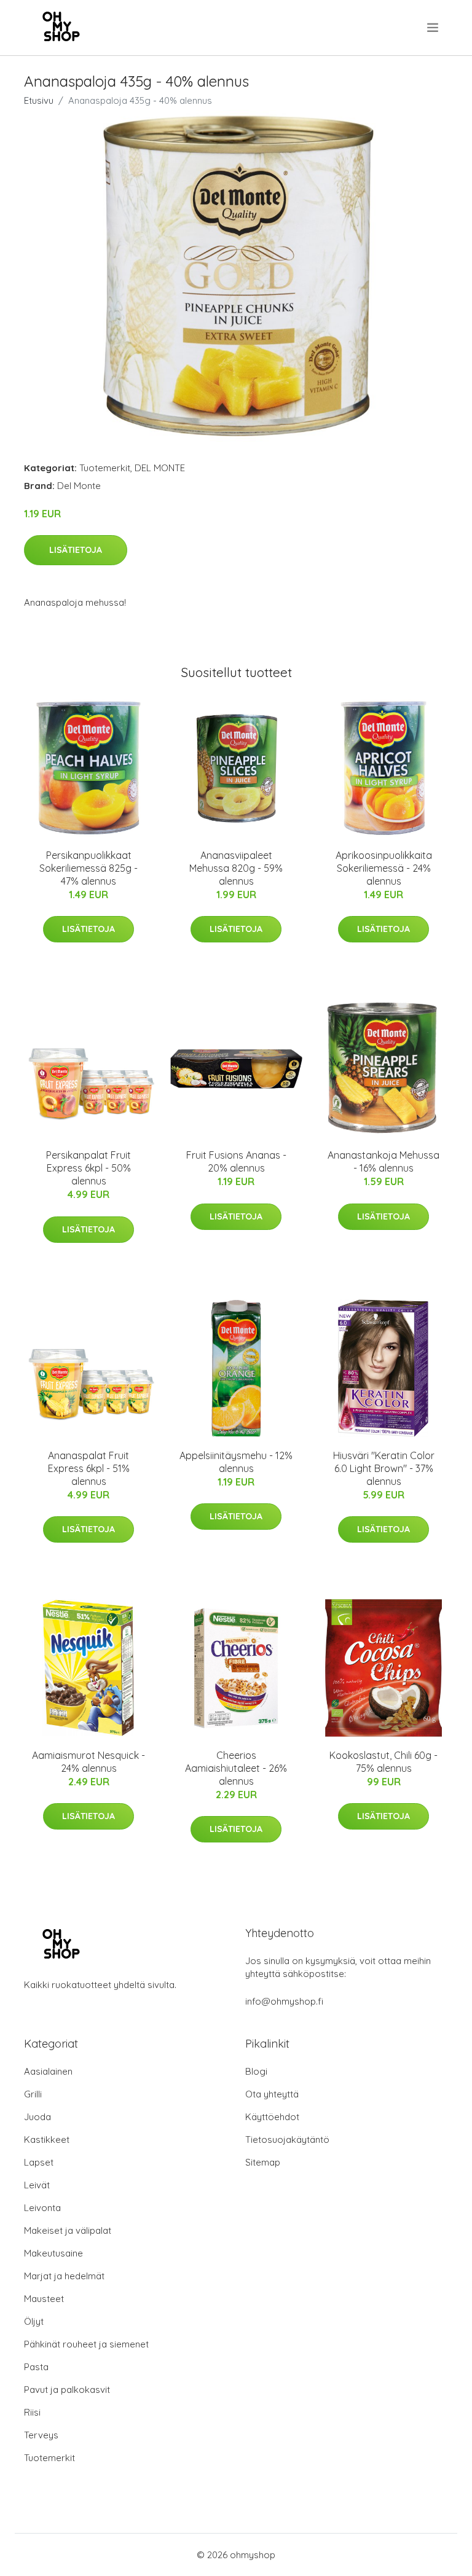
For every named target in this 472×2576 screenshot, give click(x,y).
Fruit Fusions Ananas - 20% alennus (236, 1161)
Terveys (41, 2435)
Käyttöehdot (272, 2117)
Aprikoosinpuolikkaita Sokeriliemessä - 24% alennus (384, 868)
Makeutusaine (53, 2253)
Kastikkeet (47, 2139)
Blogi (256, 2071)
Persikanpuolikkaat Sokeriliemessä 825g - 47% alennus (88, 868)
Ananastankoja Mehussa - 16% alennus (383, 1161)
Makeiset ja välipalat (68, 2230)
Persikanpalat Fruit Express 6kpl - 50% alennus (88, 1168)
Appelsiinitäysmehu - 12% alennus (236, 1462)
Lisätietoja (76, 550)
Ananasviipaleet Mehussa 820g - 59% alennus (236, 868)
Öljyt (34, 2321)
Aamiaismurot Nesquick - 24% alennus (88, 1762)
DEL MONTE (160, 468)
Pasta (36, 2367)
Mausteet (44, 2299)
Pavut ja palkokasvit (67, 2390)
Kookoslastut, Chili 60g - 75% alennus (383, 1762)
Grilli (33, 2094)
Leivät (37, 2185)
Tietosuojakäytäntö (287, 2139)
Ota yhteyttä (272, 2094)
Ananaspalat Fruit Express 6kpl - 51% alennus (89, 1468)
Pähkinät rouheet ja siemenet (86, 2344)
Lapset (39, 2162)
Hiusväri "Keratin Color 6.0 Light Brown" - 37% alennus (384, 1468)
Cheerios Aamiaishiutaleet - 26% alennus (236, 1768)
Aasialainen (48, 2071)
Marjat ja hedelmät (64, 2276)
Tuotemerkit (105, 468)
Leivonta (42, 2208)
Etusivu (39, 100)
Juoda (37, 2117)
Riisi (32, 2412)
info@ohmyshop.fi (284, 2001)
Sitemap (263, 2162)
